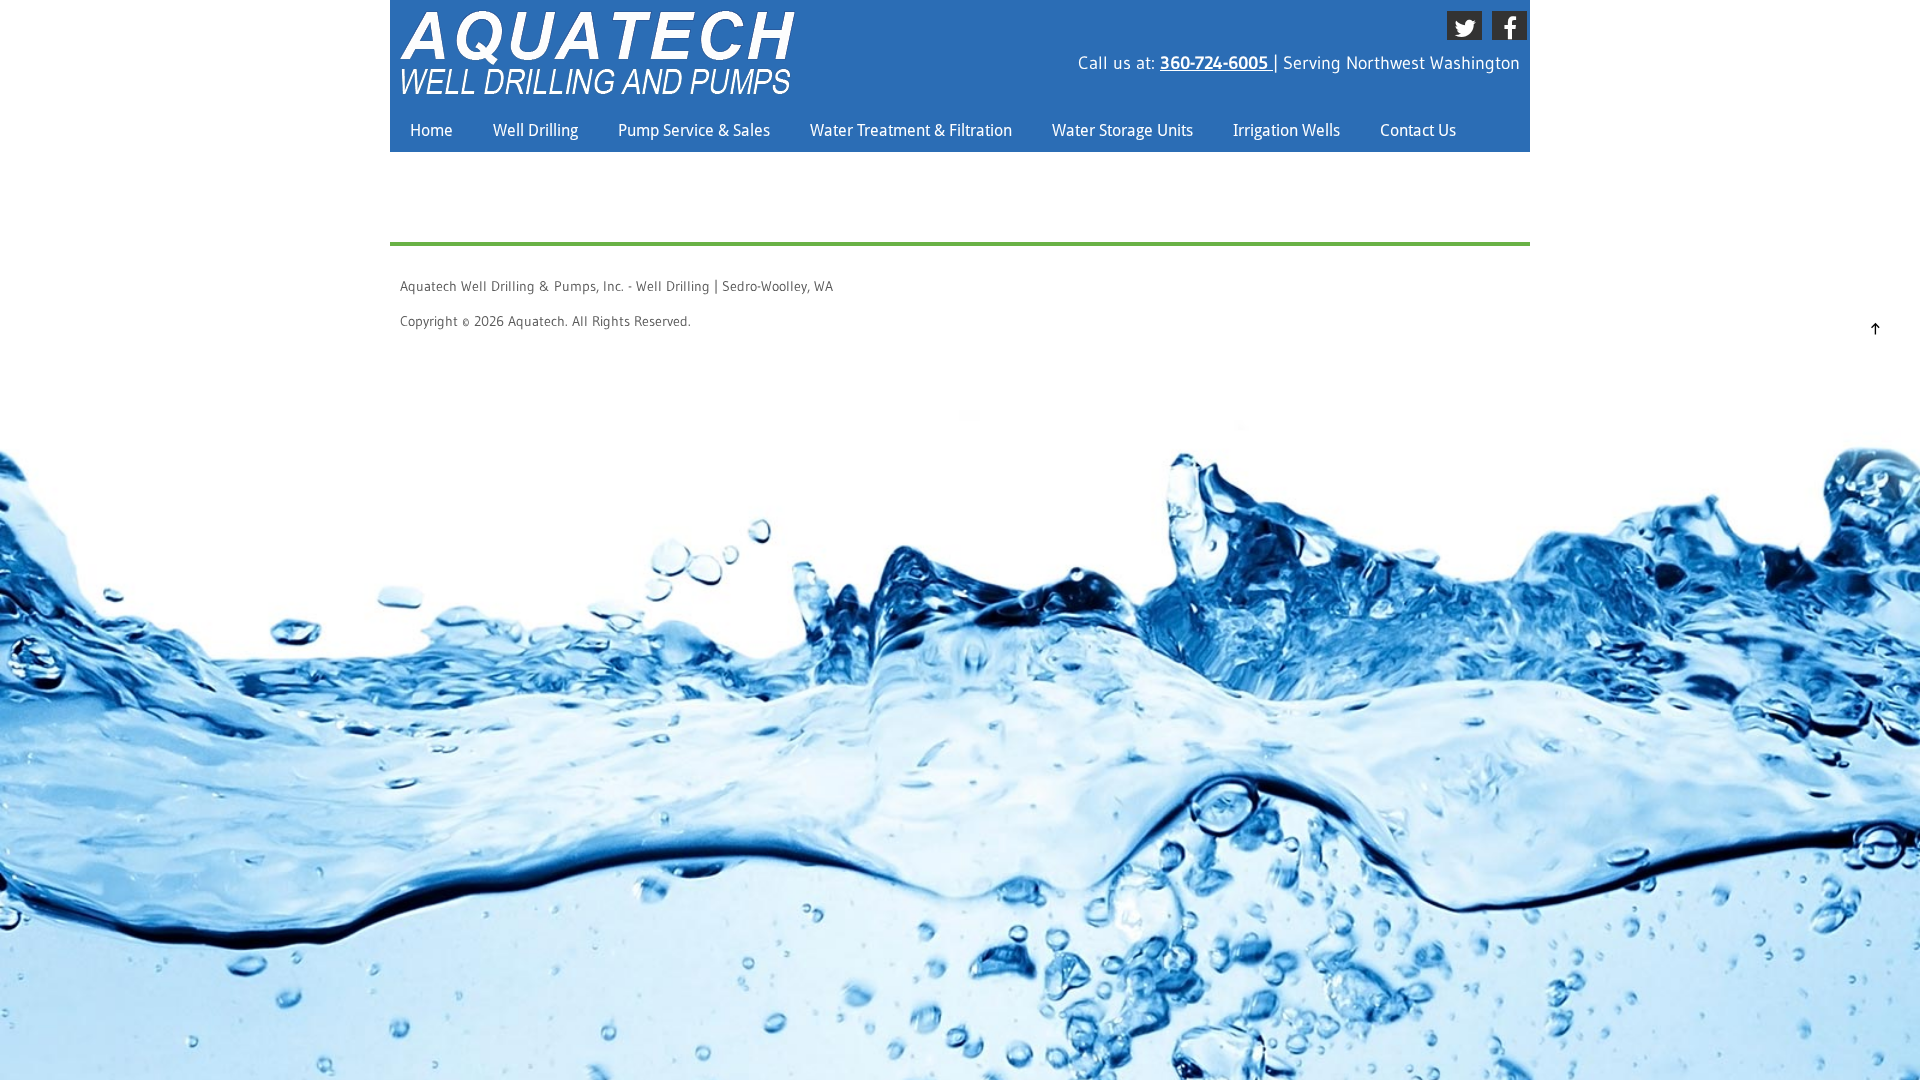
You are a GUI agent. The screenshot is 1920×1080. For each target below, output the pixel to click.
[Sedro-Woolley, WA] (597, 90)
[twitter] (1468, 25)
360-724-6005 (1216, 63)
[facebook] (1513, 25)
